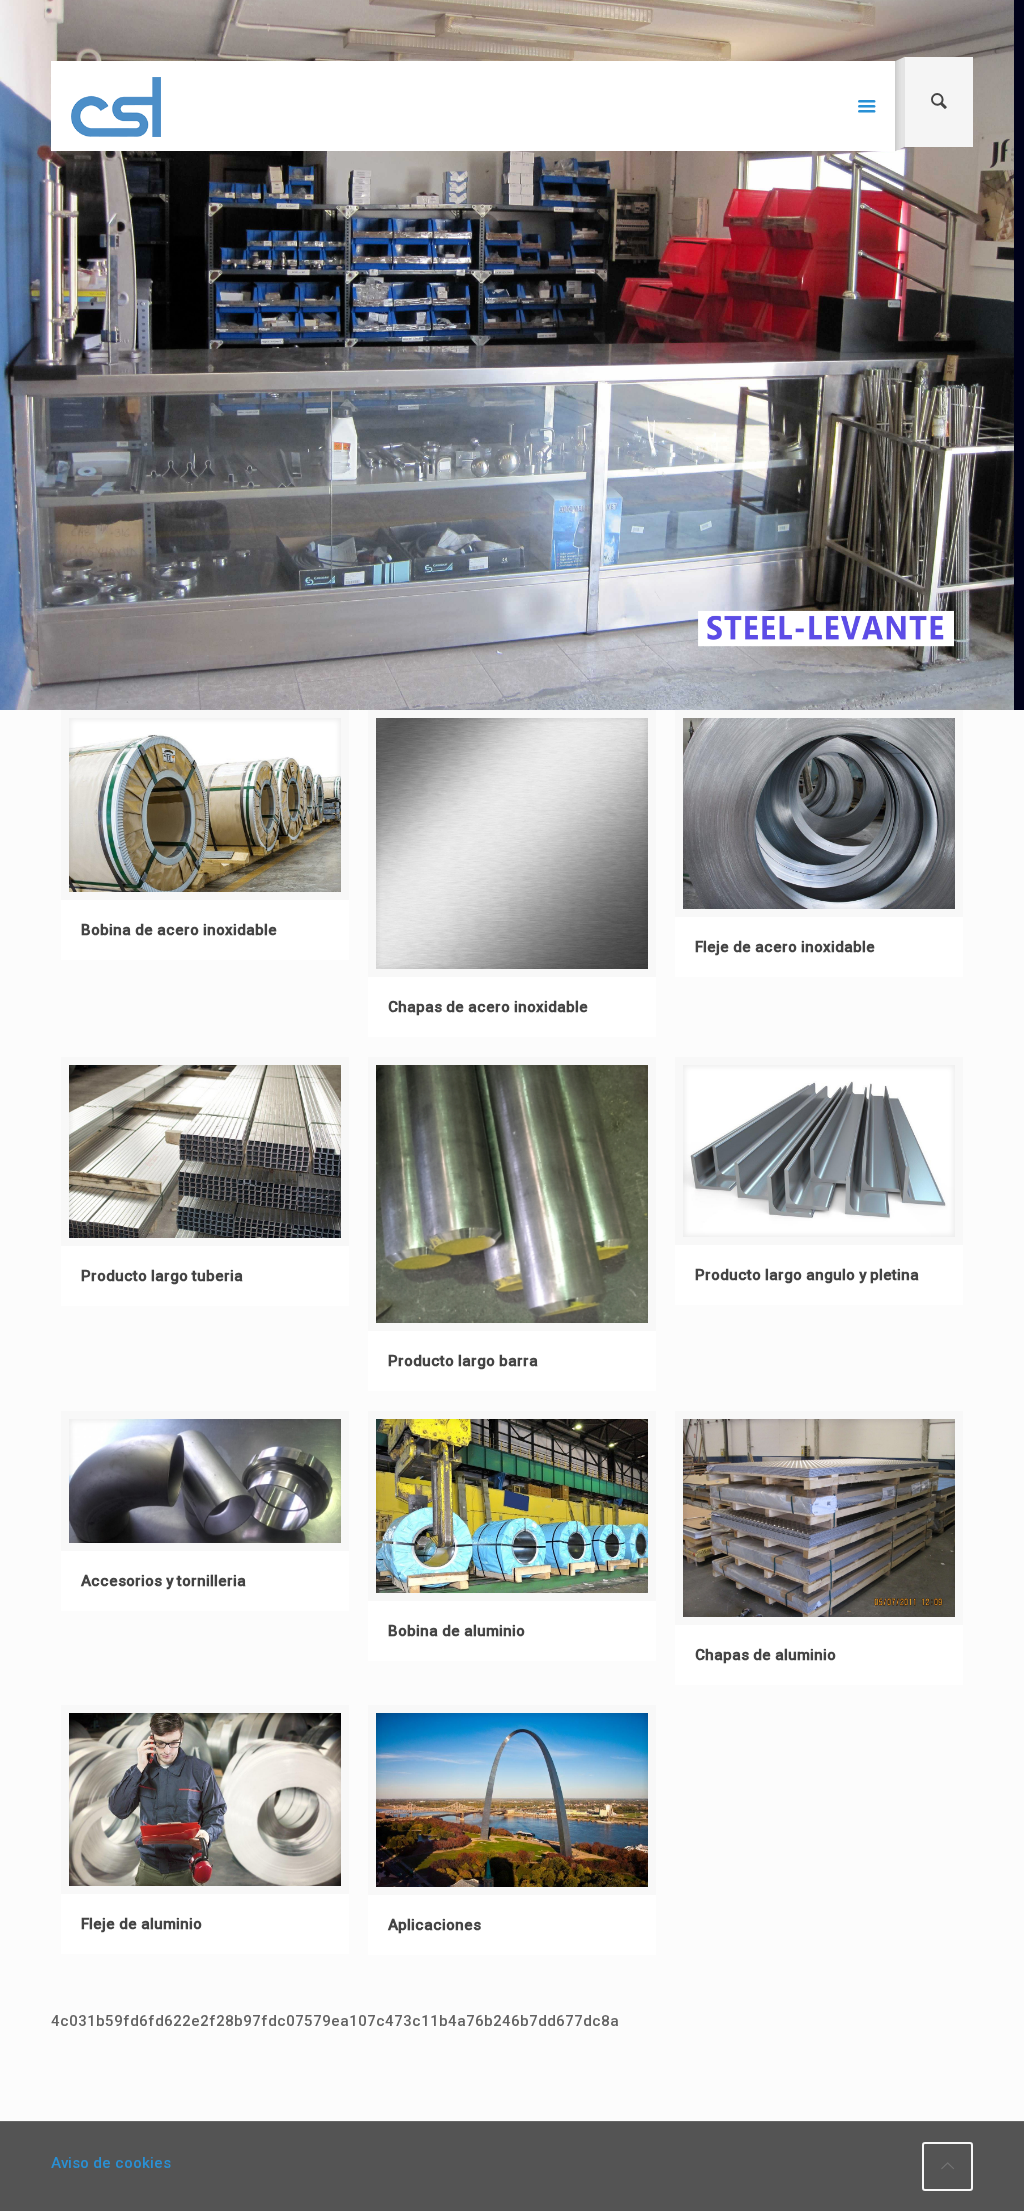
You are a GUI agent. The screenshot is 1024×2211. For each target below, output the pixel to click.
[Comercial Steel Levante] (116, 106)
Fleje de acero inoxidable (785, 947)
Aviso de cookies (111, 2163)
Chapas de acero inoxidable (488, 1007)
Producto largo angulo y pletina (807, 1275)
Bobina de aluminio (456, 1631)
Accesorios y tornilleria (163, 1581)
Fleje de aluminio (141, 1924)
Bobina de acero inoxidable (179, 930)
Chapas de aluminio (765, 1655)
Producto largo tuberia (162, 1276)
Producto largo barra (463, 1361)
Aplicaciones (434, 1925)
